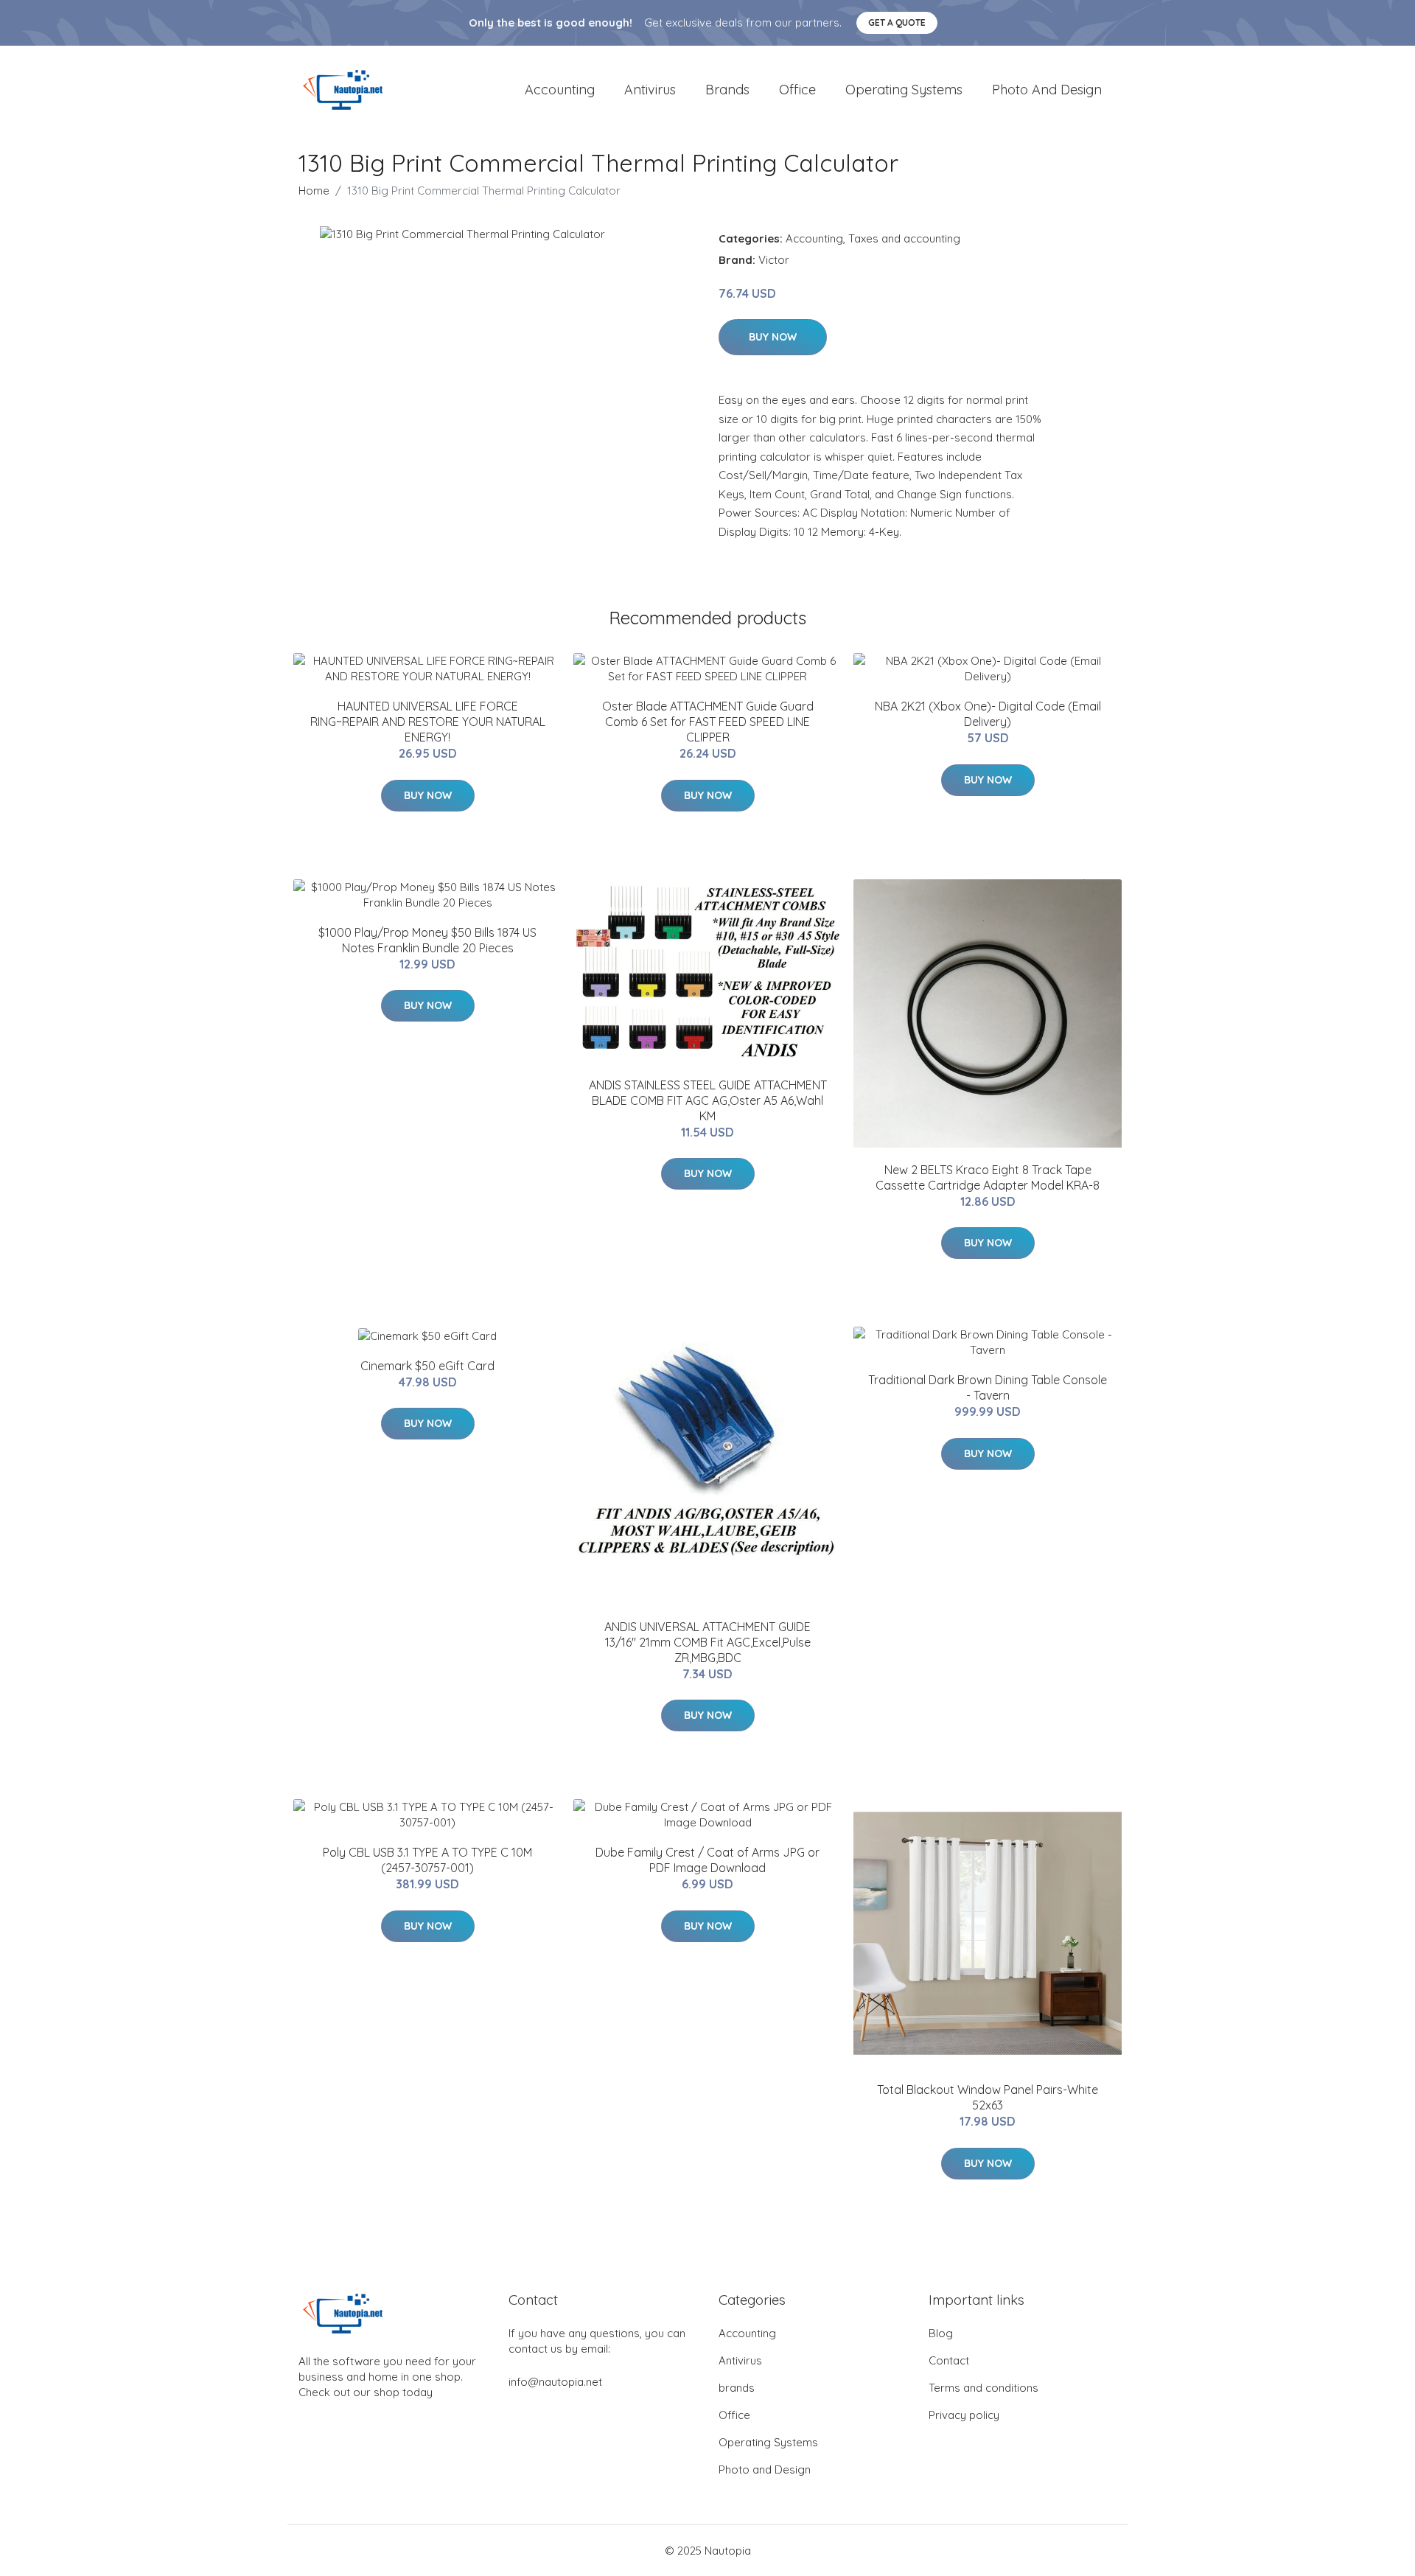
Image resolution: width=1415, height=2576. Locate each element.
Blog (941, 2333)
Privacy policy (964, 2415)
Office (797, 90)
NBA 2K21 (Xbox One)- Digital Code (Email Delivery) (988, 714)
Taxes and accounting (904, 238)
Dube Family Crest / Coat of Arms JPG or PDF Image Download (707, 1860)
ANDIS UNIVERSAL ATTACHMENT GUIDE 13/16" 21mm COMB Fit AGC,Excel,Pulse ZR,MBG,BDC (707, 1642)
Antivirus (650, 90)
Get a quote (897, 22)
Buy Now (773, 337)
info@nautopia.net (555, 2382)
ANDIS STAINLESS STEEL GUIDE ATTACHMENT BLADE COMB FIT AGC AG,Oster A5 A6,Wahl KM (708, 1100)
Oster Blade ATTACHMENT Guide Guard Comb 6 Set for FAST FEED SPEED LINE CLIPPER (708, 722)
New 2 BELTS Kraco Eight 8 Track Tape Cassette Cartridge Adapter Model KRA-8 (988, 1177)
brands (727, 90)
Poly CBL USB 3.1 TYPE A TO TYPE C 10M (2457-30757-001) (427, 1860)
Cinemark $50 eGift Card (427, 1366)
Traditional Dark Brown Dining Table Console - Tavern (988, 1388)
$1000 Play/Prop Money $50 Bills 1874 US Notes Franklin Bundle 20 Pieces (427, 940)
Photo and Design (1047, 90)
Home (314, 191)
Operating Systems (904, 90)
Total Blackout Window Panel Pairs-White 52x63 (988, 2097)
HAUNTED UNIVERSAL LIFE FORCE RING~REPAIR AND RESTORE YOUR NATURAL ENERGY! (428, 722)
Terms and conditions (983, 2388)
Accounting (560, 90)
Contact (949, 2360)
